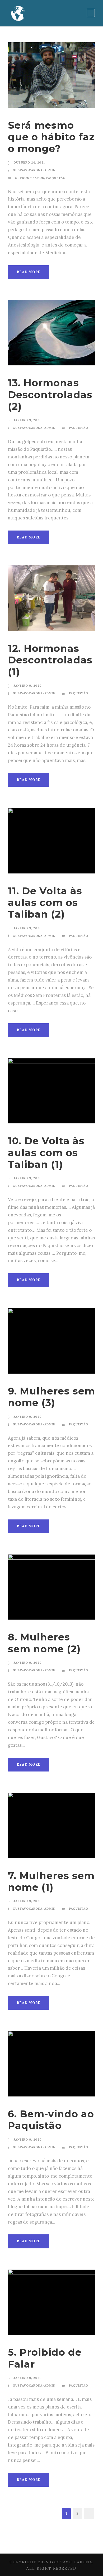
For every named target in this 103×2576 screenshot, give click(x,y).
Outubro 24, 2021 (29, 162)
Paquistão (56, 178)
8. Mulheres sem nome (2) (44, 1643)
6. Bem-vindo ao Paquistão (51, 2120)
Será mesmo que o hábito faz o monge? (51, 137)
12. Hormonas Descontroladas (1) (50, 660)
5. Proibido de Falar (45, 2358)
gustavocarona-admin (34, 170)
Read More (29, 272)
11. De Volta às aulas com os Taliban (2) (45, 903)
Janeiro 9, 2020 (28, 420)
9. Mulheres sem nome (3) (51, 1397)
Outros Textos (29, 178)
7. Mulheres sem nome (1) (51, 1881)
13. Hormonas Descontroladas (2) (50, 394)
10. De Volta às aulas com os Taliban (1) (46, 1152)
